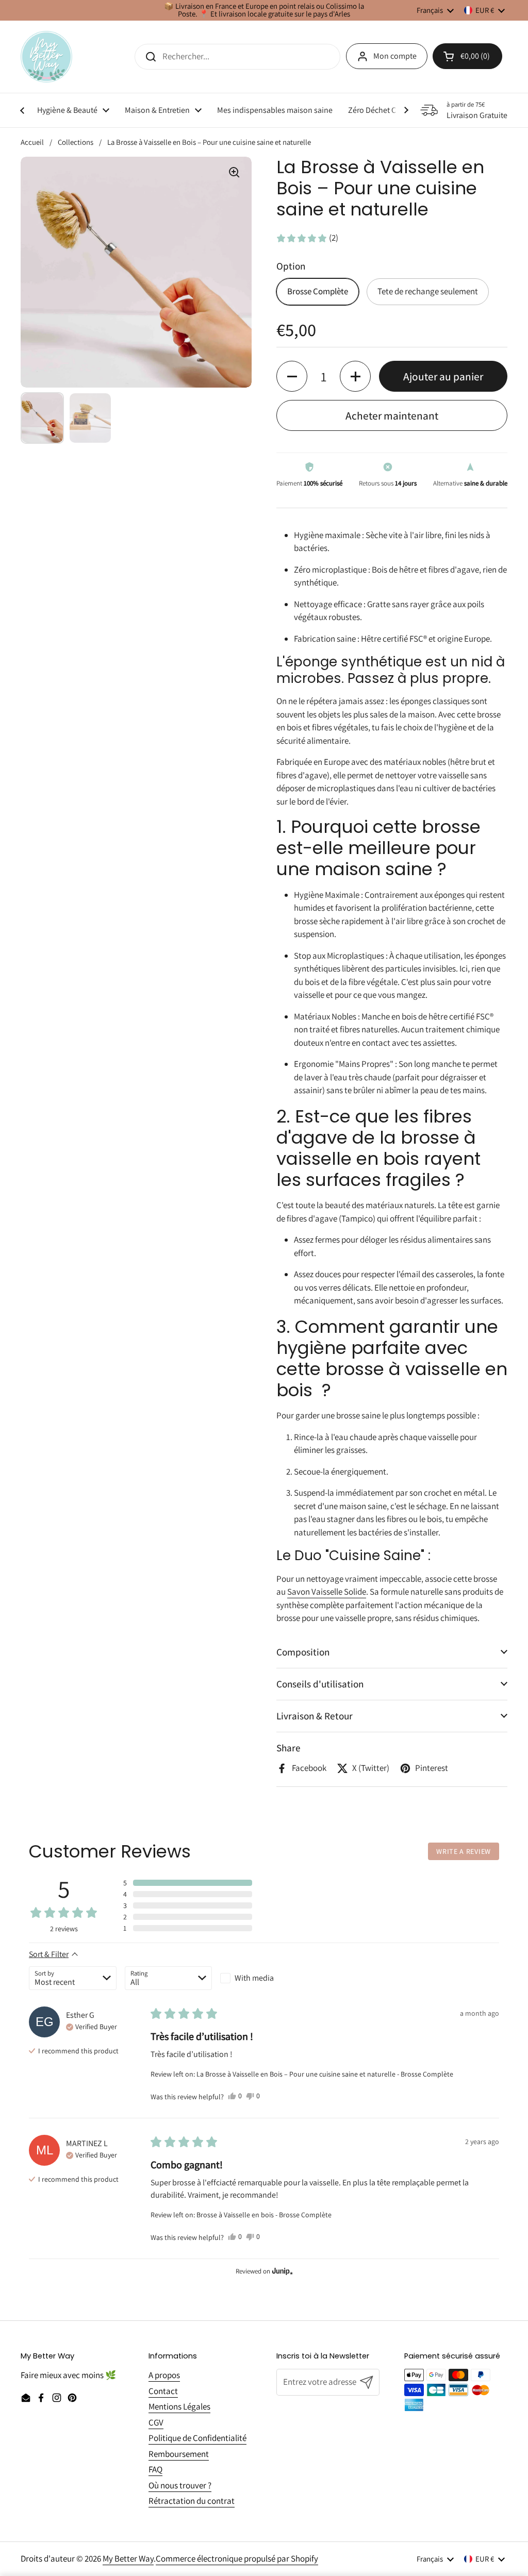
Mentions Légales (179, 2406)
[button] (307, 238)
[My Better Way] (46, 57)
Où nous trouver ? (180, 2485)
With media (254, 1978)
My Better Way (128, 2558)
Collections (76, 142)
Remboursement (179, 2454)
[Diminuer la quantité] (292, 376)
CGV (156, 2422)
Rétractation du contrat (192, 2501)
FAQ (155, 2469)
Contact (163, 2391)
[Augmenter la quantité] (355, 376)
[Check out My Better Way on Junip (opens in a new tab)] (282, 2271)
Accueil (32, 142)
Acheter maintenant (392, 415)
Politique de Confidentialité (197, 2438)
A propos (164, 2375)
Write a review (464, 1851)
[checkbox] (264, 1978)
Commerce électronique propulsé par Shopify (237, 2558)
